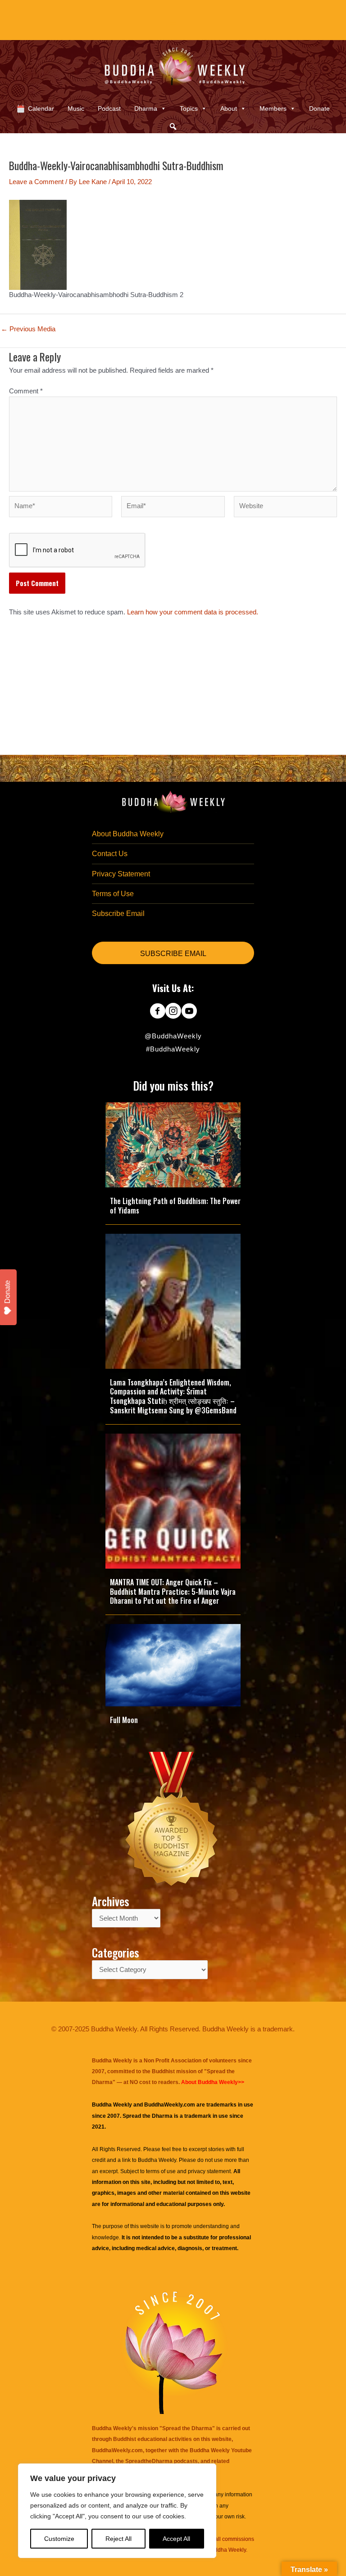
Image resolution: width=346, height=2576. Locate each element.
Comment (26, 391)
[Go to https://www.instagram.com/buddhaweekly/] (173, 1012)
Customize (59, 2539)
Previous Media (28, 329)
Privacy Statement (121, 874)
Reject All (118, 2539)
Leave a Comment (36, 182)
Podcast (109, 108)
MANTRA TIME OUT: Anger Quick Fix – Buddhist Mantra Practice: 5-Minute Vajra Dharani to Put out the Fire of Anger (173, 1592)
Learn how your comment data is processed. (193, 612)
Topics (189, 108)
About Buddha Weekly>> (213, 2082)
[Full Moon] (173, 1665)
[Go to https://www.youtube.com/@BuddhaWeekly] (189, 1012)
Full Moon (124, 1720)
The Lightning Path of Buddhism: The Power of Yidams (175, 1206)
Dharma (146, 108)
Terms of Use (113, 894)
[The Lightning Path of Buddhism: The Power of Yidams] (173, 1144)
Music (76, 108)
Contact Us (110, 854)
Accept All (176, 2539)
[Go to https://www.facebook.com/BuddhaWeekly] (157, 1012)
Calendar (41, 108)
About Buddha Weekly (128, 834)
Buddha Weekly (157, 2160)
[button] (173, 126)
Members (273, 108)
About (229, 108)
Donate (319, 108)
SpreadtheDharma (149, 2461)
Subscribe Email (118, 914)
